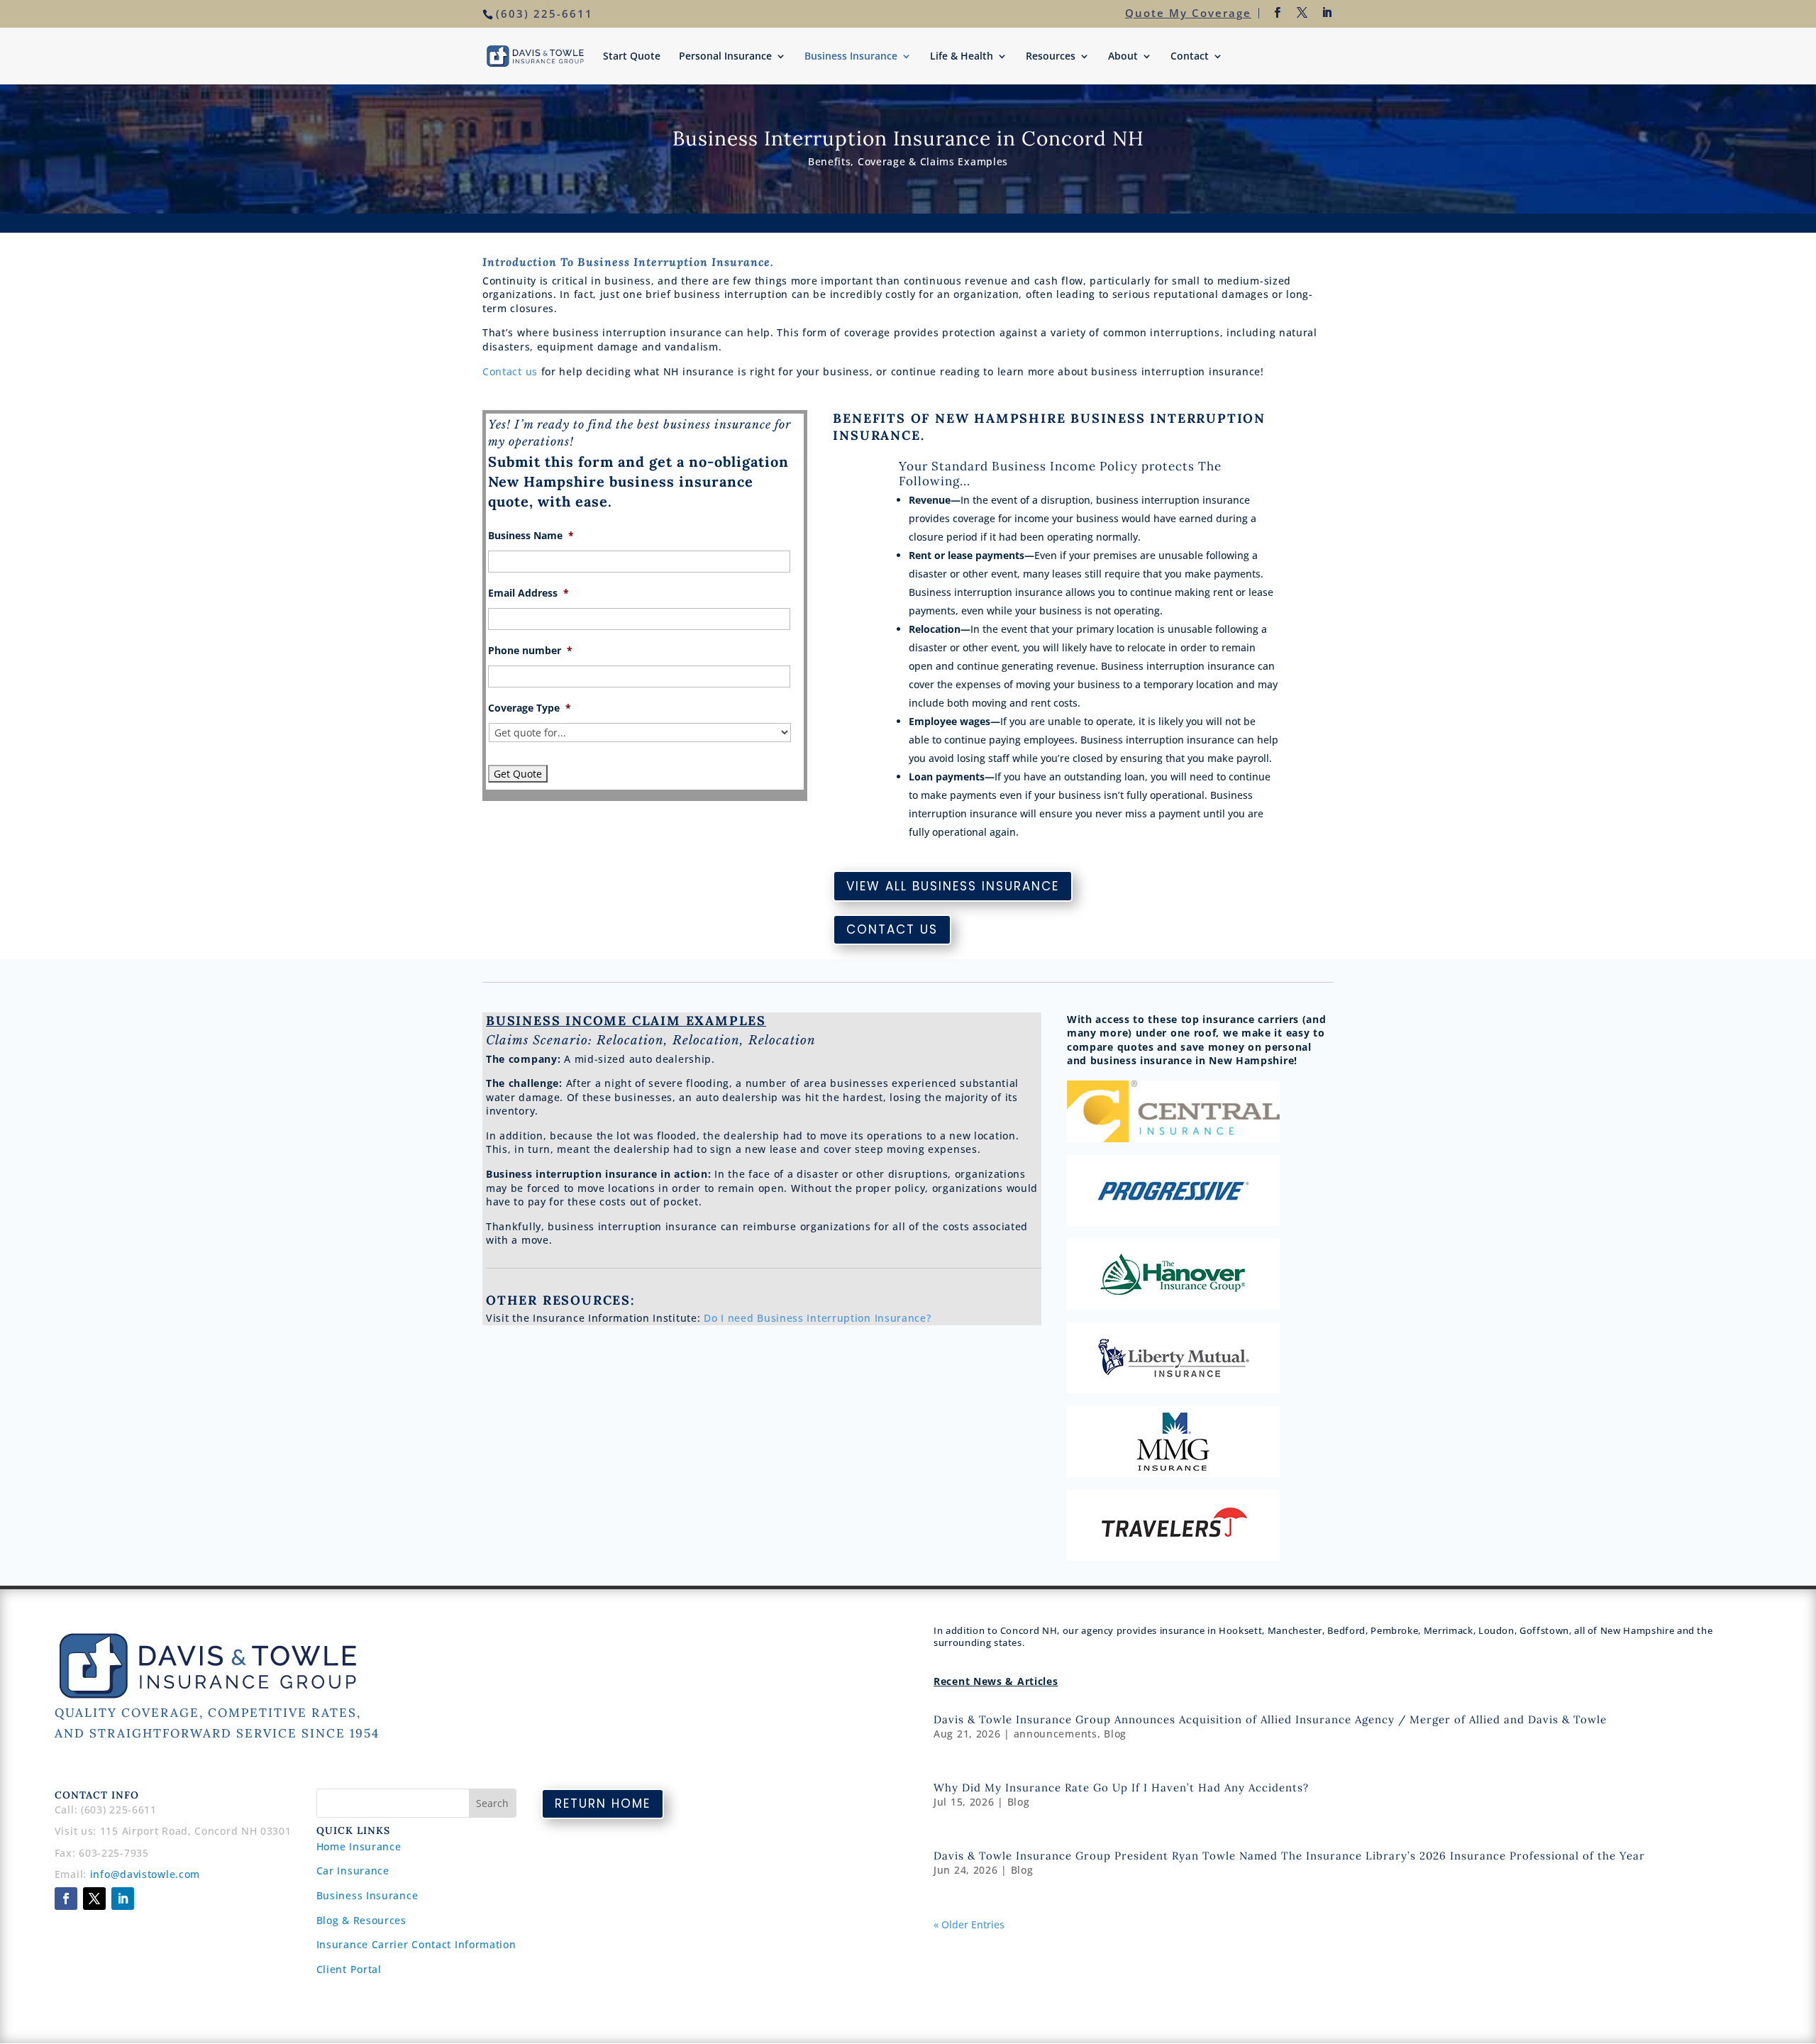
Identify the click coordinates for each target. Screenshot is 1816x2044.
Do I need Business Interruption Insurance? (817, 1318)
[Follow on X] (94, 1899)
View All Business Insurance (953, 886)
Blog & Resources (361, 1920)
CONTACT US (892, 929)
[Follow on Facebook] (66, 1899)
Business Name (531, 536)
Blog (1115, 1734)
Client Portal (349, 1969)
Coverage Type (530, 708)
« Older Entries (969, 1924)
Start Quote (632, 57)
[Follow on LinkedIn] (123, 1899)
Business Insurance (851, 57)
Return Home (603, 1803)
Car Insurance (353, 1871)
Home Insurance (359, 1846)
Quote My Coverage (1188, 13)
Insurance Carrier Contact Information (416, 1944)
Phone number (530, 651)
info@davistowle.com (145, 1874)
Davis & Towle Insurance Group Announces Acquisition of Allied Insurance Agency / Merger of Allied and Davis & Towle (1270, 1719)
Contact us (510, 371)
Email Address (528, 593)
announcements (1056, 1734)
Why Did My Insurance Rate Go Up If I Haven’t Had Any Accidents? (1121, 1788)
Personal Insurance (725, 57)
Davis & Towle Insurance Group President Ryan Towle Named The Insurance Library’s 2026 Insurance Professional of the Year (1289, 1856)
